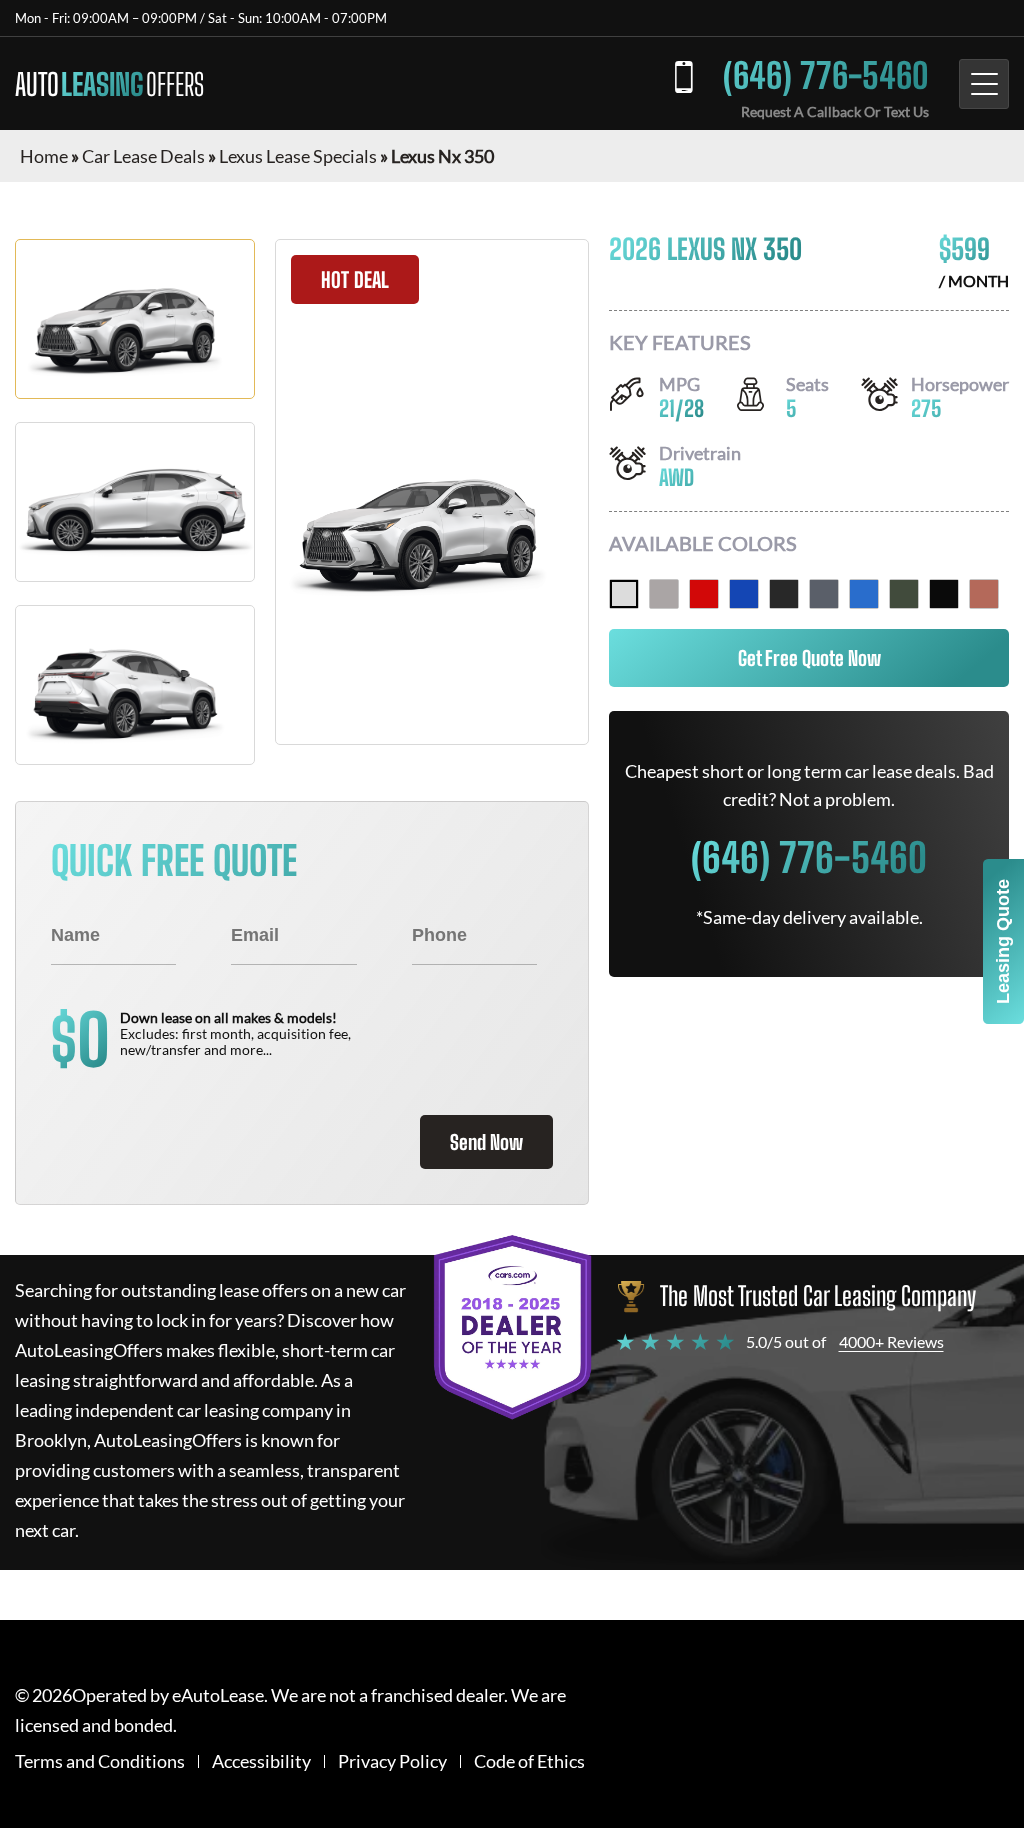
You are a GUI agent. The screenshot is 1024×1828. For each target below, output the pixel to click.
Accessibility (261, 1761)
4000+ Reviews (891, 1341)
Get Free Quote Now (809, 658)
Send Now (486, 1142)
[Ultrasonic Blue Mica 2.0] (744, 594)
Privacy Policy (392, 1761)
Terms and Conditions (100, 1761)
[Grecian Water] (864, 594)
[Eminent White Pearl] (624, 594)
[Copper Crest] (984, 594)
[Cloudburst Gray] (824, 594)
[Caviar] (784, 594)
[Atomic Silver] (664, 594)
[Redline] (704, 594)
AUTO (109, 84)
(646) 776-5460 (826, 75)
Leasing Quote (1003, 941)
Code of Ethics (529, 1761)
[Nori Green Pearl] (904, 594)
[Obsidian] (944, 594)
